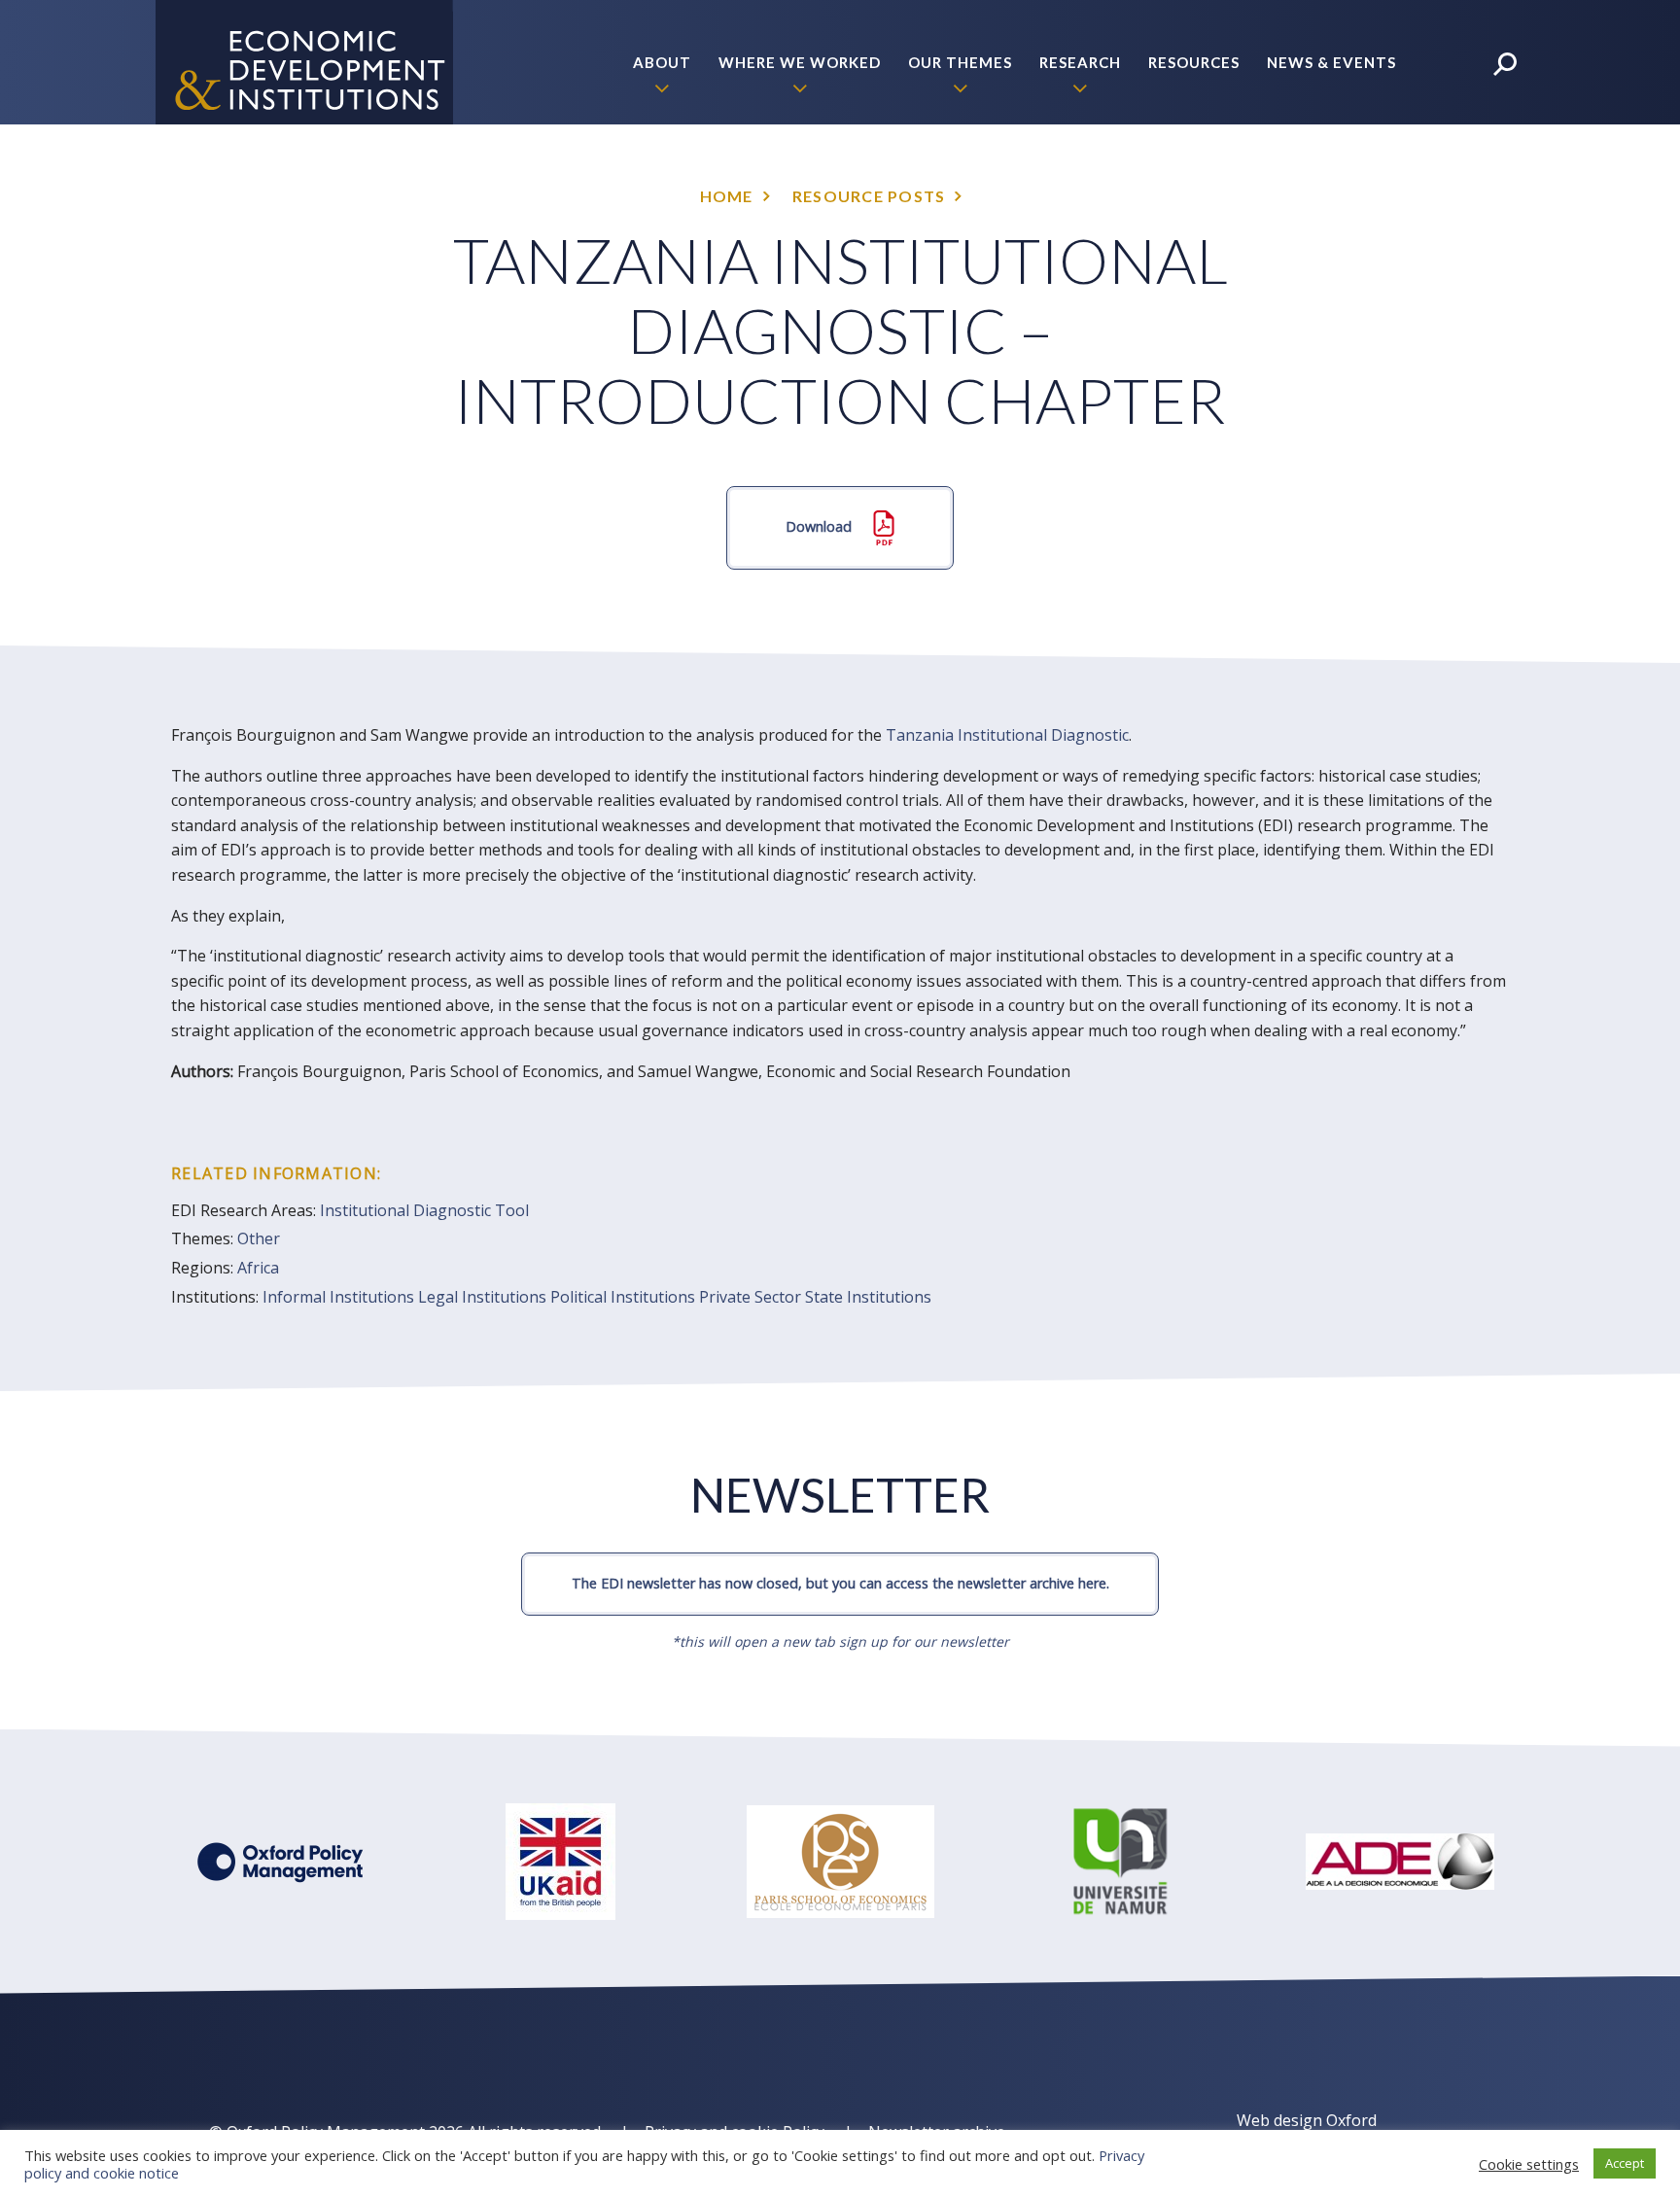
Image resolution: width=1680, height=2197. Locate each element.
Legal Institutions (482, 1297)
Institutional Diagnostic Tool (424, 1210)
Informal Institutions (338, 1297)
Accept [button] (1625, 2163)
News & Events (1331, 62)
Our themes (960, 62)
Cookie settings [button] (1529, 2164)
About (662, 62)
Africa (258, 1268)
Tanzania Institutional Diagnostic (1007, 735)
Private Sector (750, 1297)
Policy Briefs (1339, 187)
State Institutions (868, 1297)
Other (259, 1238)
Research (1080, 62)
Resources (1194, 62)
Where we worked (800, 62)
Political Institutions (623, 1297)
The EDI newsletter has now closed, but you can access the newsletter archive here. (840, 1583)
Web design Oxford (1307, 2120)
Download (821, 526)
